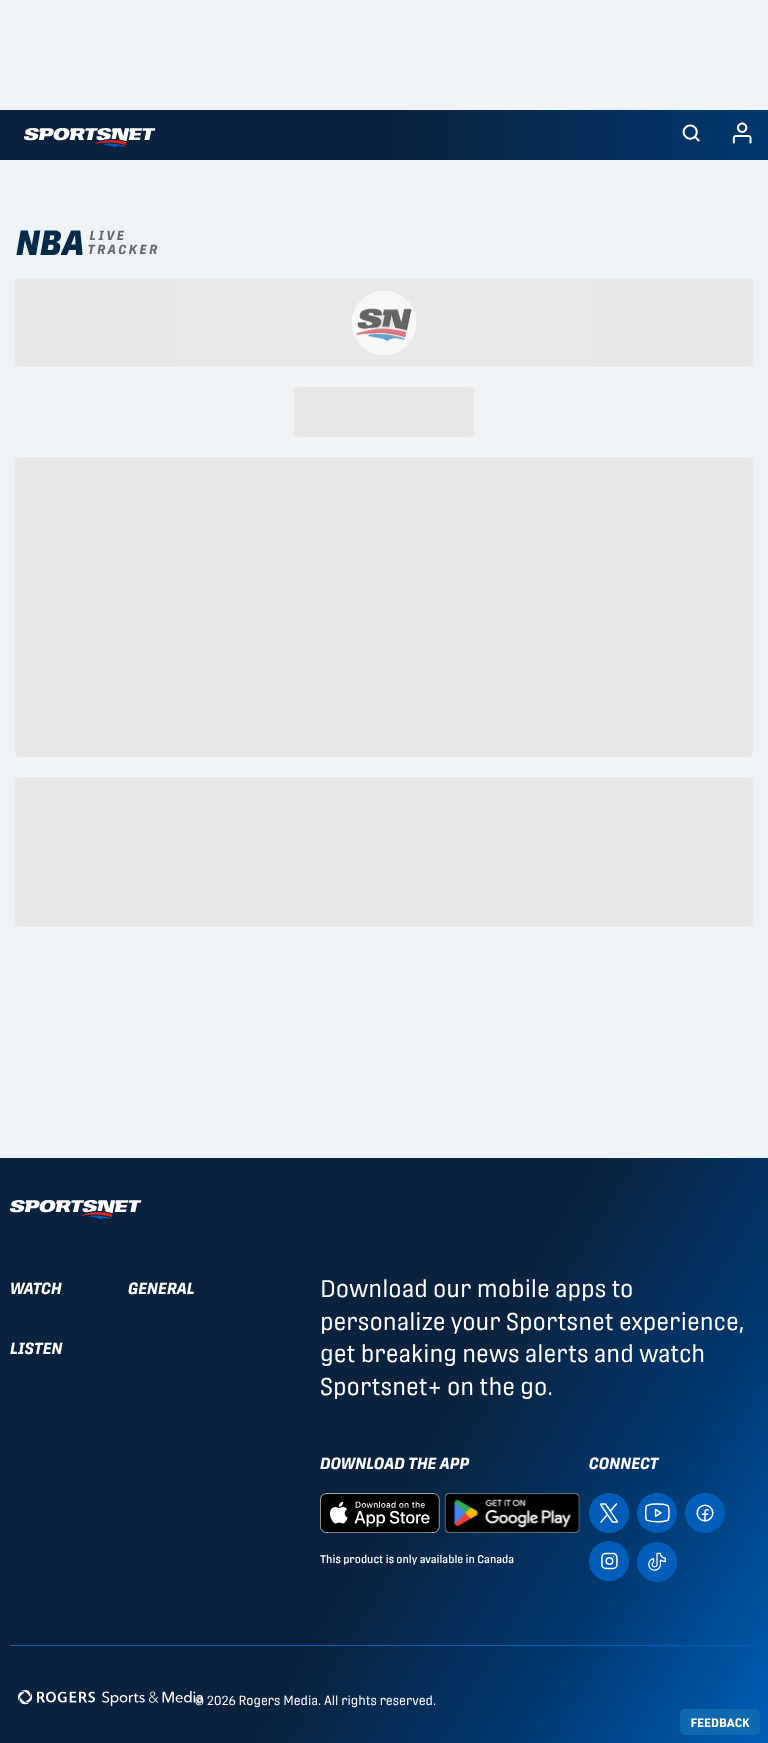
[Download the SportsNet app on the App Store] (380, 1512)
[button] (691, 135)
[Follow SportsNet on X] (609, 1512)
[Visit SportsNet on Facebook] (705, 1512)
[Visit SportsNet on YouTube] (657, 1512)
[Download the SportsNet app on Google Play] (512, 1512)
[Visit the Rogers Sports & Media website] (110, 1696)
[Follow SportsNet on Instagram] (609, 1560)
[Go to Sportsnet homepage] (89, 137)
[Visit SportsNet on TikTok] (657, 1560)
